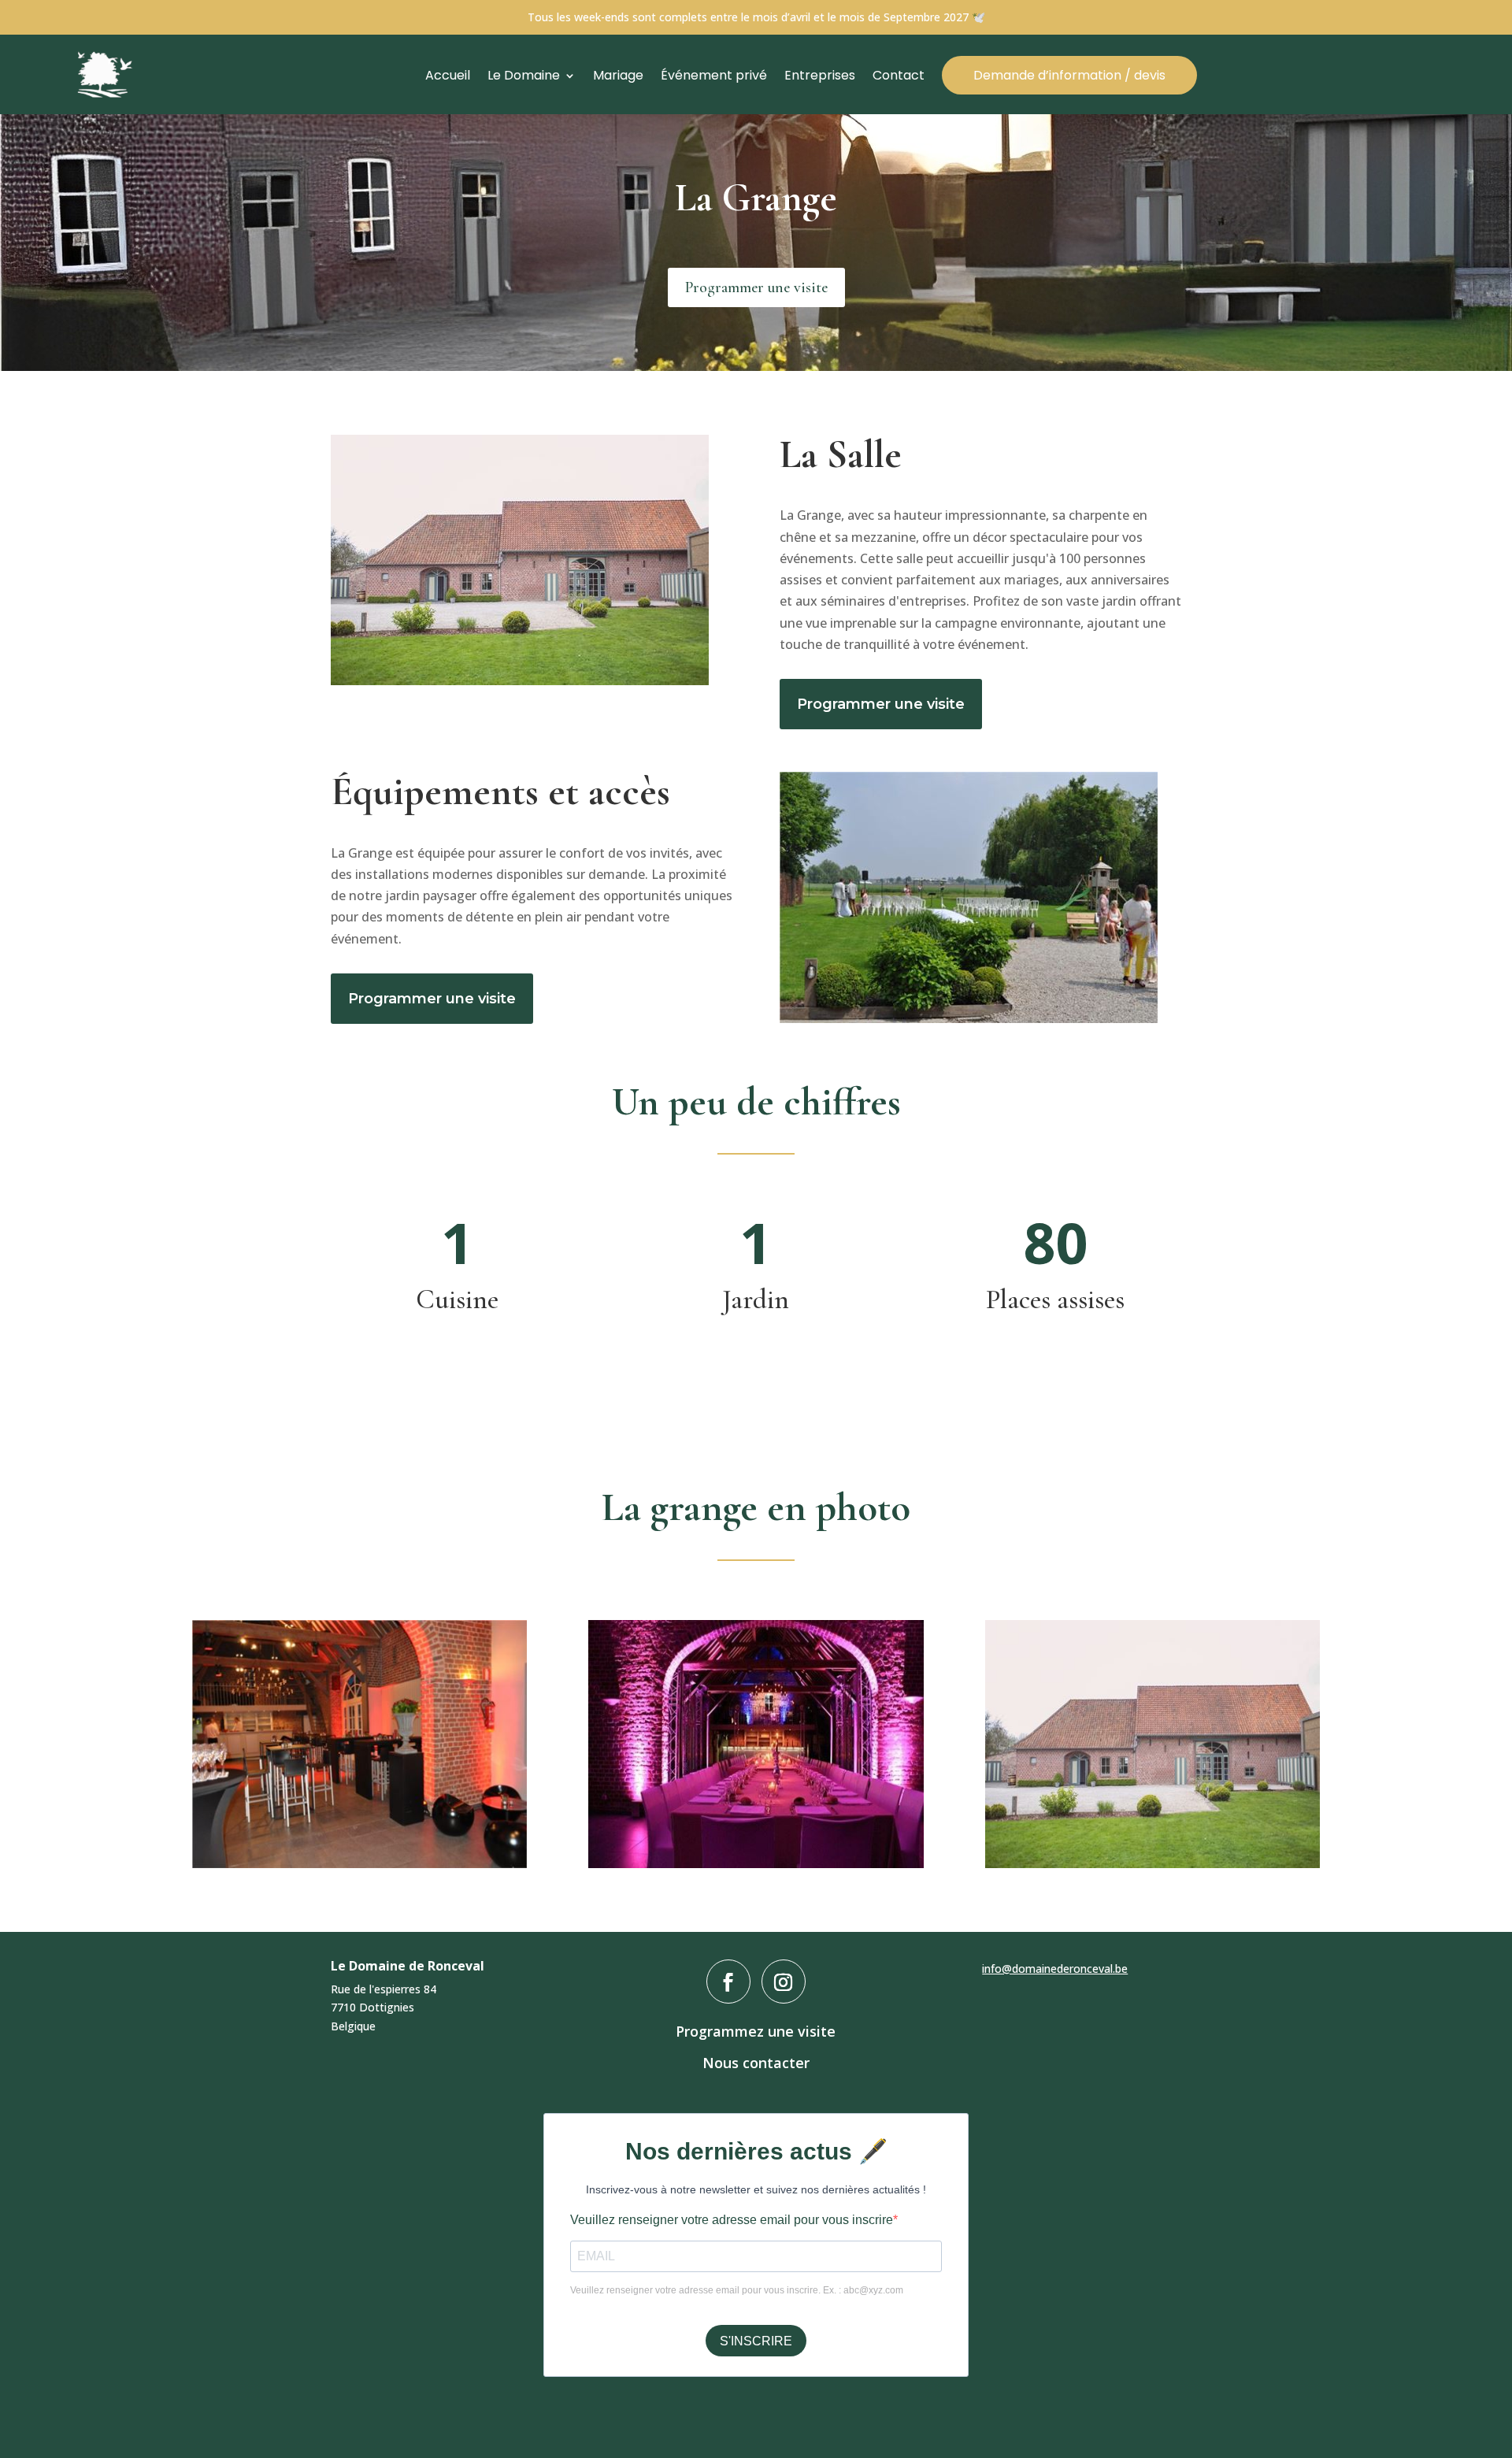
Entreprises (820, 76)
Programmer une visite (756, 287)
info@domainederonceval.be (1055, 1969)
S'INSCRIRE (756, 2341)
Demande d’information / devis (1069, 75)
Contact (899, 76)
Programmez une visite (756, 2031)
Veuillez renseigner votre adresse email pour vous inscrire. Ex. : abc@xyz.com (737, 2290)
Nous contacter (756, 2063)
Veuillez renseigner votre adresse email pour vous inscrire (732, 2220)
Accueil (448, 76)
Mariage (618, 76)
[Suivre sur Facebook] (728, 1982)
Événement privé (714, 76)
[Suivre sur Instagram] (784, 1982)
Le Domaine (524, 76)
